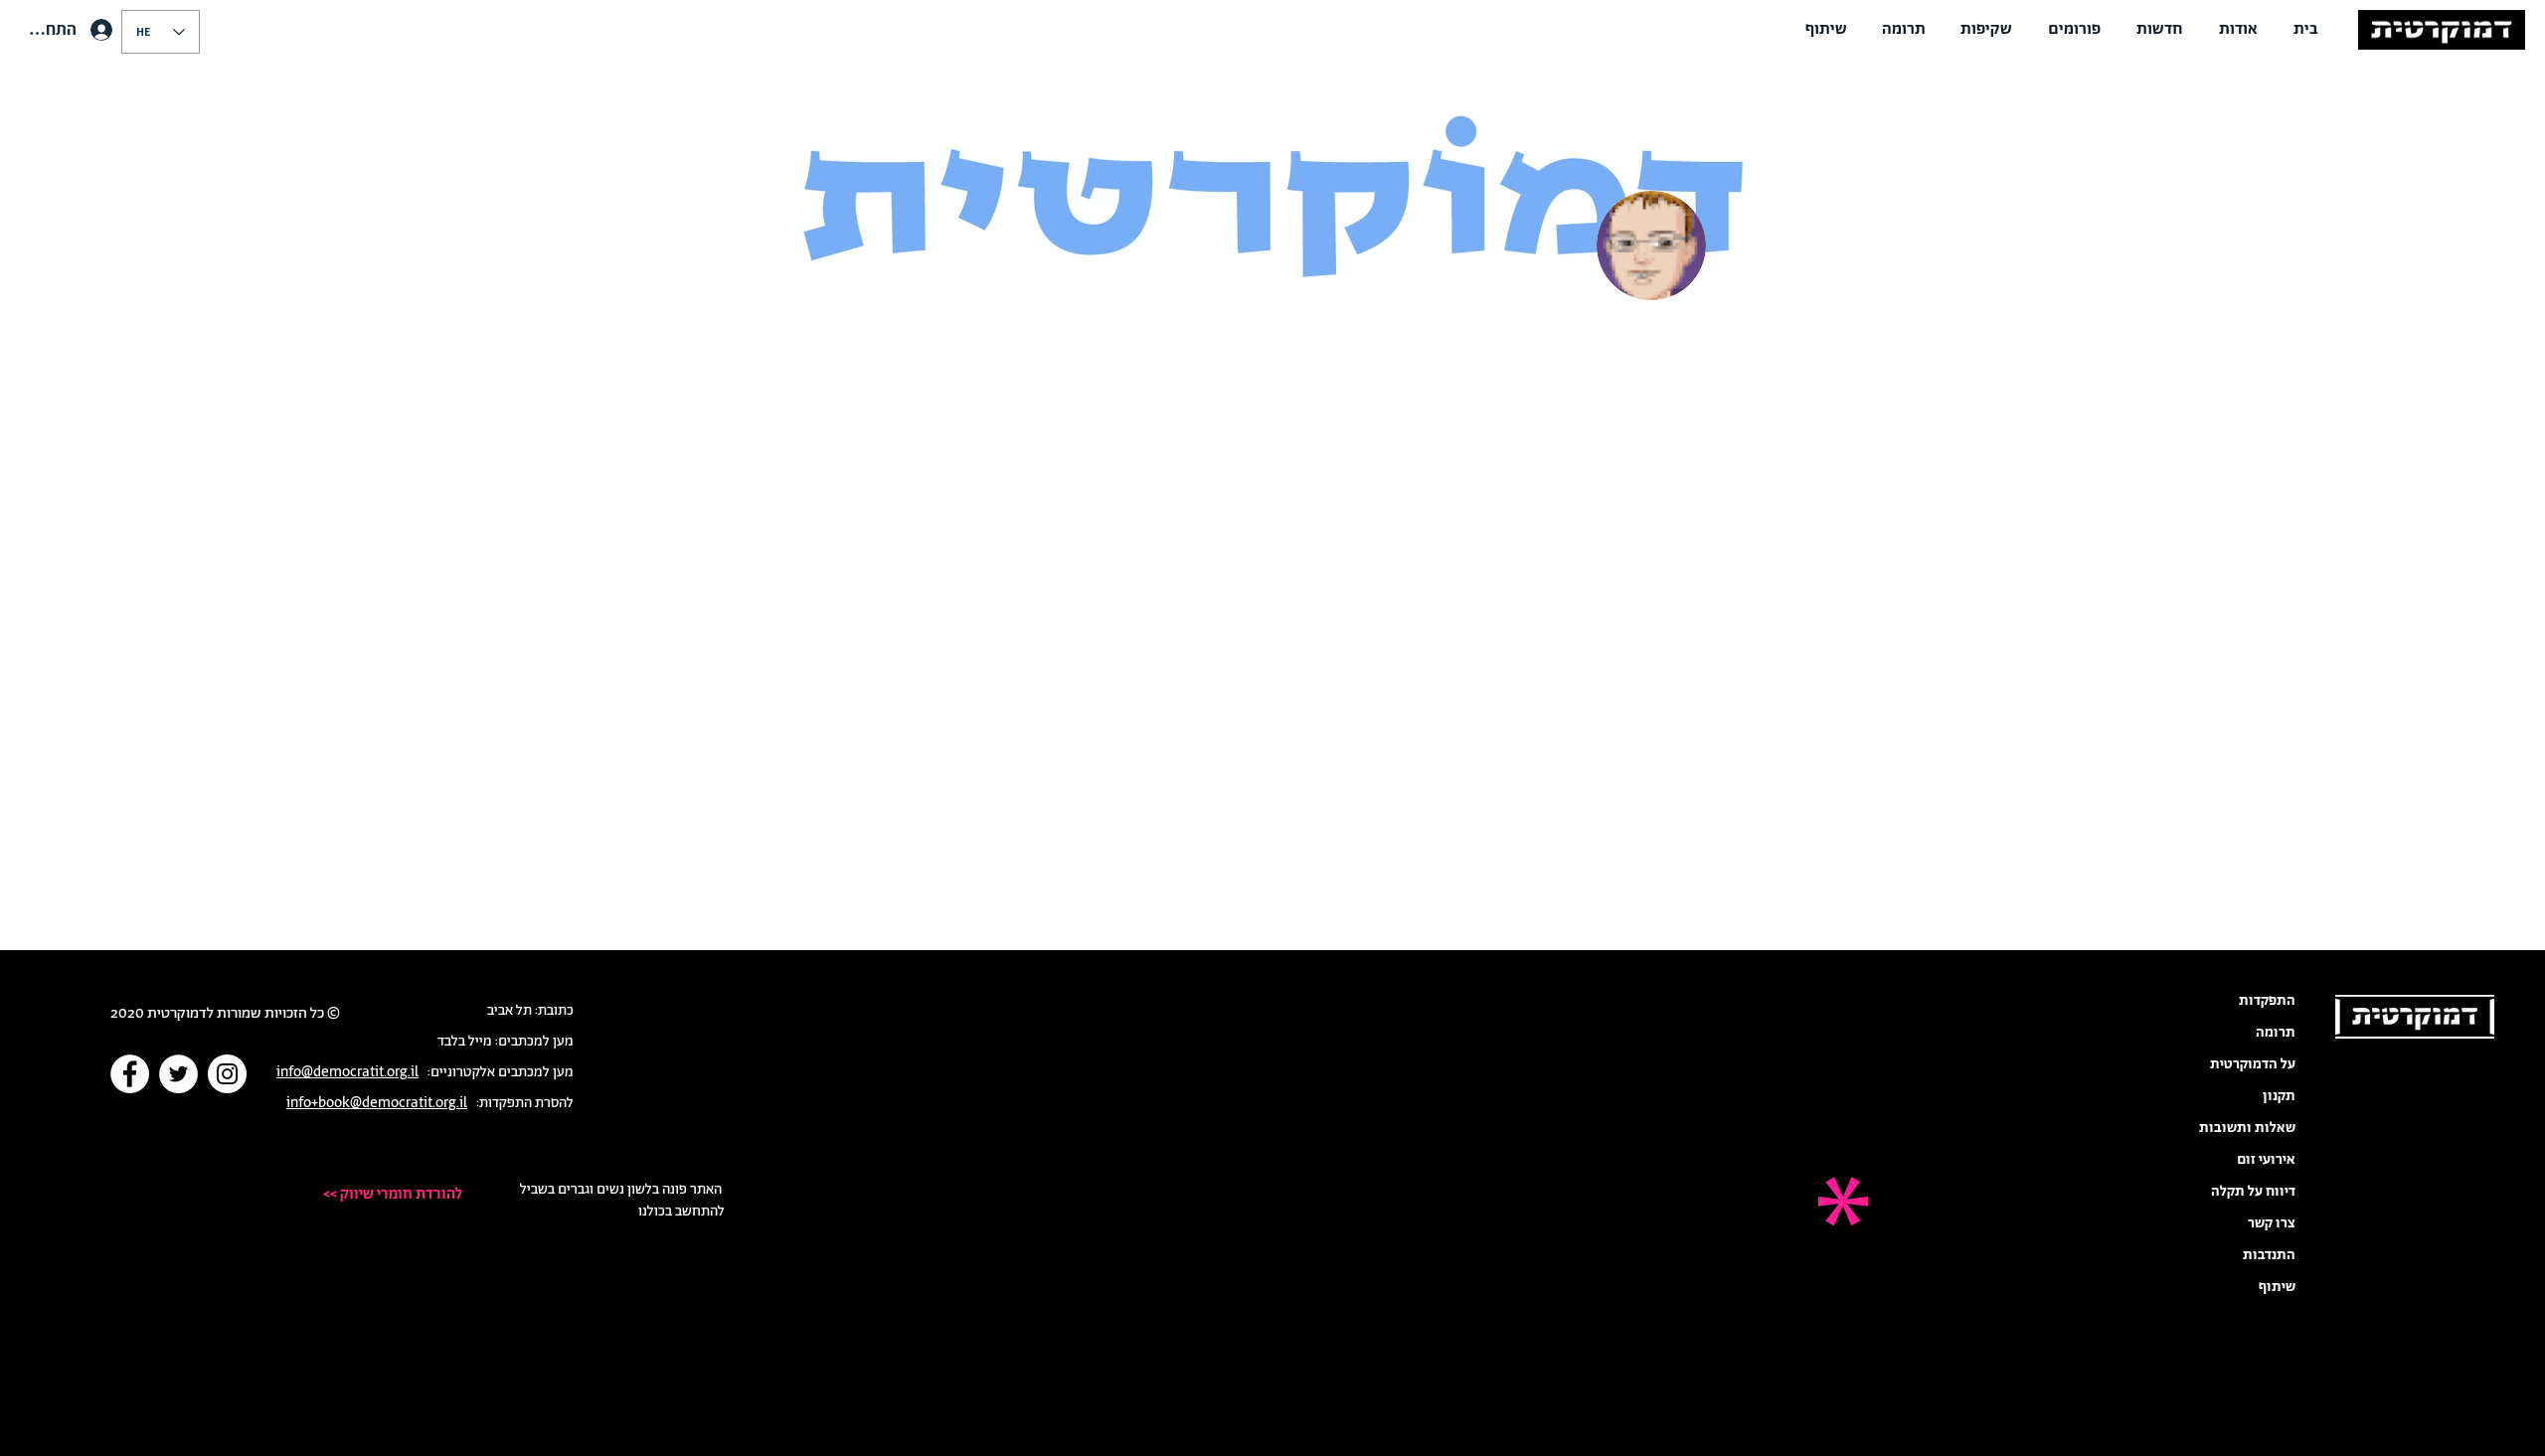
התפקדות (2267, 1001)
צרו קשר (2272, 1223)
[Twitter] (178, 1074)
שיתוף (2277, 1287)
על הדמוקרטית (2253, 1064)
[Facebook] (130, 1074)
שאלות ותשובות (2247, 1128)
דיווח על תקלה (2253, 1192)
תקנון (2279, 1096)
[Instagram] (227, 1074)
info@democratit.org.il (347, 1072)
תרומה (2276, 1033)
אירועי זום (2266, 1160)
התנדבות (2269, 1255)
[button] (2238, 30)
